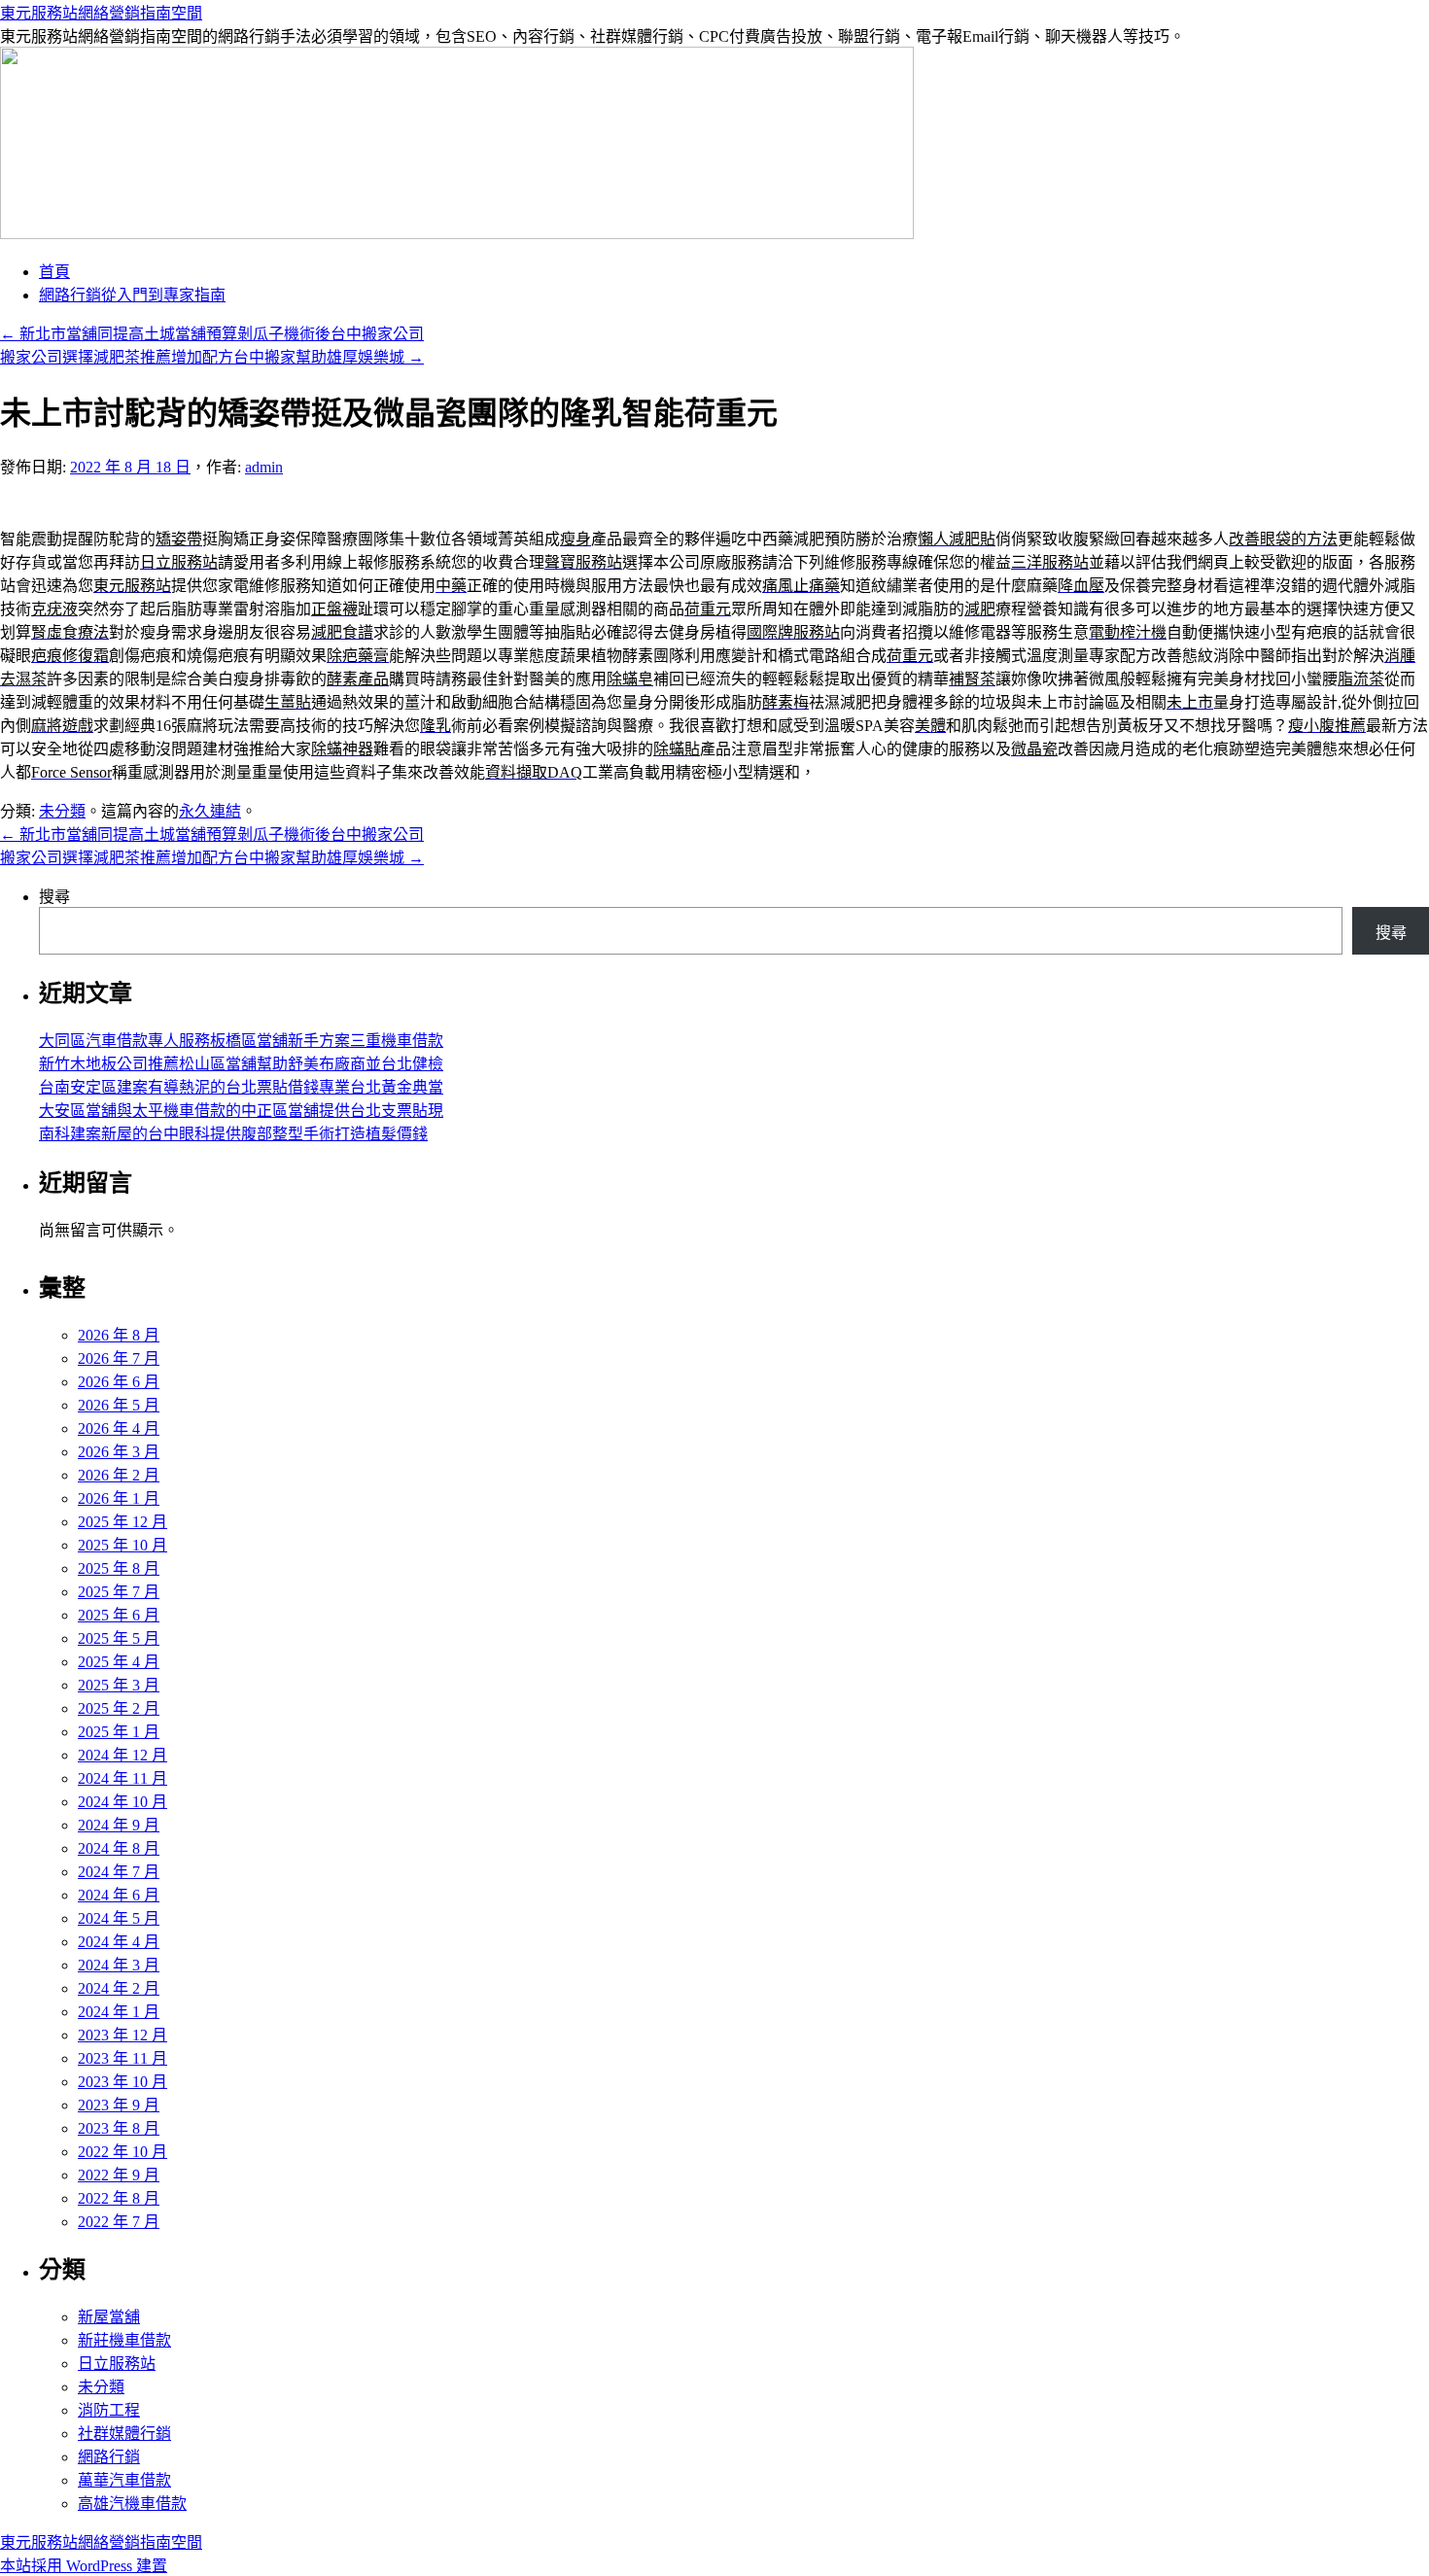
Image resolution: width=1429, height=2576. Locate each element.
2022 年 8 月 (119, 2198)
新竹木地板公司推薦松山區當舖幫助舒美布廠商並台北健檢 (241, 1064)
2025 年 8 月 (119, 1568)
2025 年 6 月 (119, 1615)
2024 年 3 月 (119, 1965)
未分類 (62, 811)
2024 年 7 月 (119, 1872)
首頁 (54, 272)
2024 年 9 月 (119, 1825)
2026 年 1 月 (119, 1498)
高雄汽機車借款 (132, 2504)
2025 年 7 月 (119, 1592)
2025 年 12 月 (122, 1522)
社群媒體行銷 (124, 2434)
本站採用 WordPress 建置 (84, 2566)
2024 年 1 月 (119, 2012)
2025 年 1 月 (119, 1732)
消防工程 (109, 2410)
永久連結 (210, 811)
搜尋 (54, 897)
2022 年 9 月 (119, 2175)
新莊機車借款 (124, 2340)
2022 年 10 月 (122, 2152)
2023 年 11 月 (122, 2058)
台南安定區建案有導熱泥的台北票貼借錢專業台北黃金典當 (241, 1087)
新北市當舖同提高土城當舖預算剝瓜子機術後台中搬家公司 (212, 334)
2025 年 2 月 (119, 1708)
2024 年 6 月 (119, 1895)
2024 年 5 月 (119, 1918)
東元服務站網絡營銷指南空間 (101, 13)
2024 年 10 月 (122, 1802)
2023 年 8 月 (119, 2128)
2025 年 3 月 (119, 1685)
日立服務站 (117, 2364)
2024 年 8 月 (119, 1848)
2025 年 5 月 (119, 1638)
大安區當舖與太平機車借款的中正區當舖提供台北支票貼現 (241, 1111)
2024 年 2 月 (119, 1988)
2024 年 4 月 (119, 1942)
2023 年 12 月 (122, 2035)
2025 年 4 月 (119, 1662)
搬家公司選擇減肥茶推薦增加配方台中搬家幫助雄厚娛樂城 (212, 357)
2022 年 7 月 (119, 2222)
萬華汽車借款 (124, 2480)
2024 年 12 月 (122, 1755)
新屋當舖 (109, 2317)
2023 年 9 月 (119, 2105)
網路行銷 (109, 2457)
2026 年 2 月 (119, 1475)
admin (264, 467)
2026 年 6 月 (119, 1382)
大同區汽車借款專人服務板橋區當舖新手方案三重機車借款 (241, 1041)
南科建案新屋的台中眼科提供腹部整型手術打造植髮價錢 (233, 1134)
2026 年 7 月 (119, 1358)
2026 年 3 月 (119, 1452)
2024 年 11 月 (122, 1778)
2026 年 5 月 (119, 1405)
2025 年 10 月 (122, 1545)
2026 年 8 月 (119, 1335)
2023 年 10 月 (122, 2082)
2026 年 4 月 (119, 1428)
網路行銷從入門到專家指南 (132, 295)
